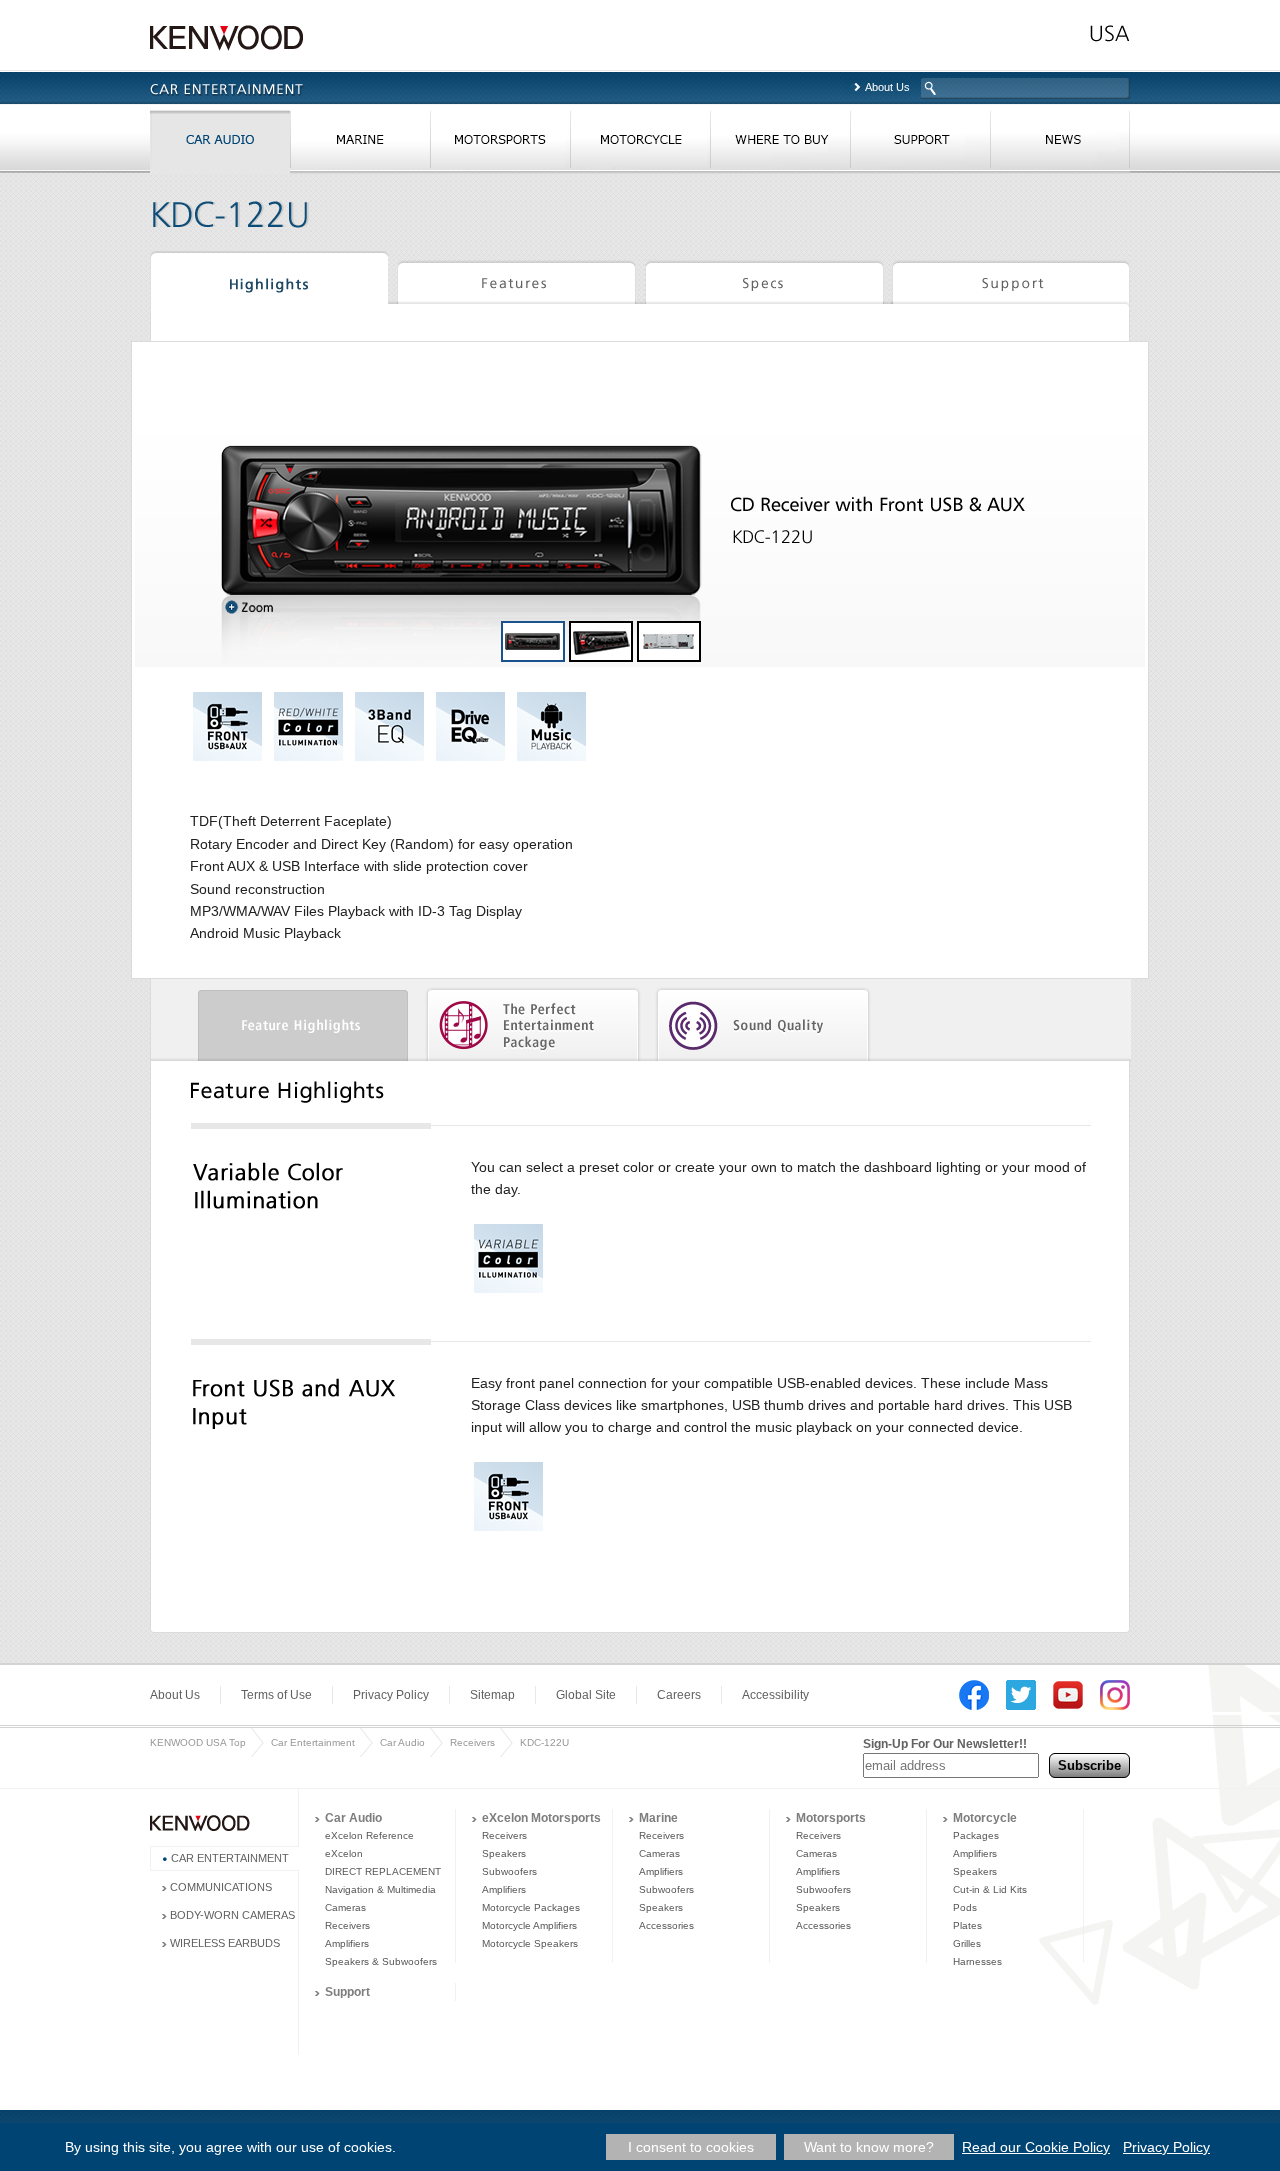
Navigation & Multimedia (380, 1889)
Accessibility (775, 1695)
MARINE (360, 144)
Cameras (345, 1907)
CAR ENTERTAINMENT (230, 1858)
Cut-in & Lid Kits (990, 1889)
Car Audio (402, 1742)
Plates (967, 1925)
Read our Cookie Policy (1036, 2147)
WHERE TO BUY (780, 144)
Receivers (472, 1742)
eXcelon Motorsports (541, 1818)
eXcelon (344, 1853)
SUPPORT (920, 144)
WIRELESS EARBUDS (225, 1943)
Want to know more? (869, 2147)
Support (1010, 281)
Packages (976, 1835)
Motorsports (831, 1818)
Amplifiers (347, 1943)
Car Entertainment (313, 1742)
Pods (965, 1907)
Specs (764, 281)
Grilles (967, 1943)
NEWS (1060, 144)
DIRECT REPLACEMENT (383, 1871)
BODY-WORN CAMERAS (232, 1915)
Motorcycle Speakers (530, 1943)
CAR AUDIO (220, 144)
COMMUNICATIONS (221, 1887)
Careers (679, 1695)
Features (516, 281)
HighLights (269, 281)
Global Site (586, 1695)
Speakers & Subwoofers (381, 1961)
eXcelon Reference (369, 1835)
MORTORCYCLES (640, 144)
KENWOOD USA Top (198, 1742)
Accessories (666, 1925)
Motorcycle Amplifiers (529, 1925)
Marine (658, 1818)
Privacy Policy (391, 1695)
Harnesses (977, 1961)
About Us (887, 87)
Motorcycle (985, 1818)
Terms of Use (276, 1695)
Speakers (504, 1853)
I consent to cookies (691, 2147)
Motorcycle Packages (531, 1907)
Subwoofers (509, 1871)
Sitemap (492, 1695)
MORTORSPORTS (500, 144)
